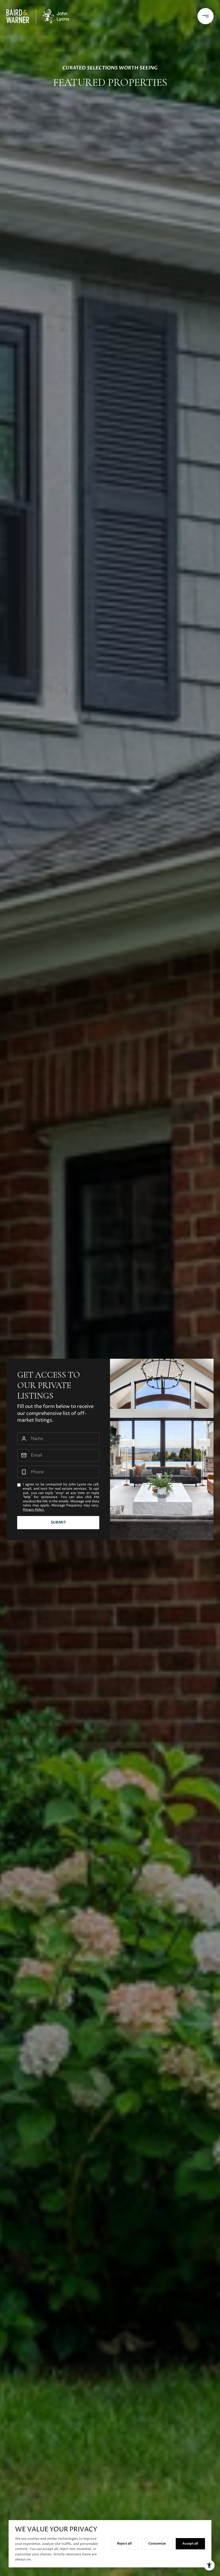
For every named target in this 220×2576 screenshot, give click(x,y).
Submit (58, 1522)
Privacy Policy (33, 1510)
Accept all (190, 2543)
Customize (157, 2543)
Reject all (124, 2543)
